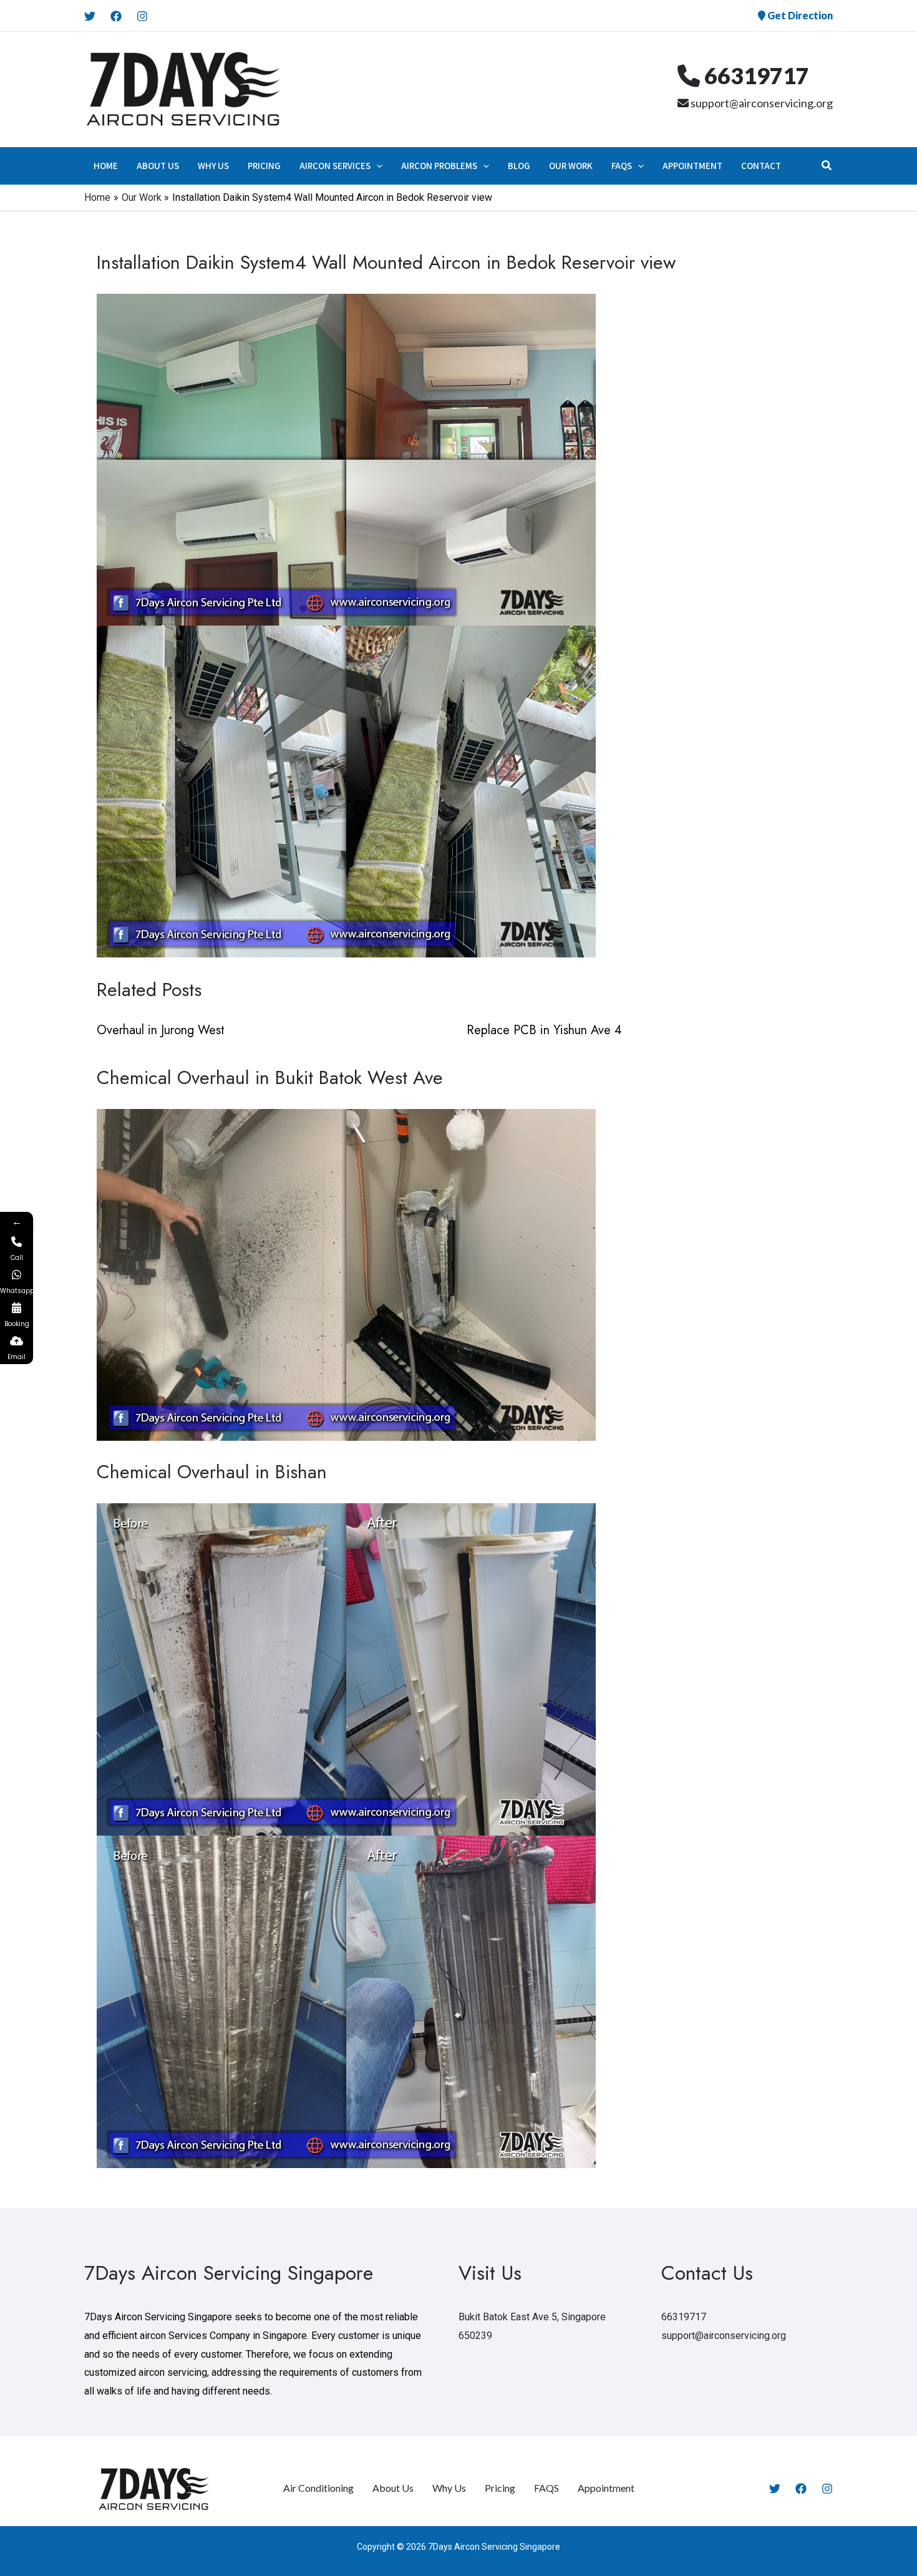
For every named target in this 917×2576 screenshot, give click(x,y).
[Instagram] (142, 16)
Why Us (449, 2488)
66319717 (754, 75)
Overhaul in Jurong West (161, 1030)
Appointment (606, 2488)
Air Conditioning (318, 2488)
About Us (393, 2488)
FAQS (546, 2488)
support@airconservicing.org (761, 103)
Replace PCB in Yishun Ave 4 (544, 1030)
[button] (376, 166)
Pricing (500, 2488)
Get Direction (799, 15)
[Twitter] (90, 16)
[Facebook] (116, 16)
